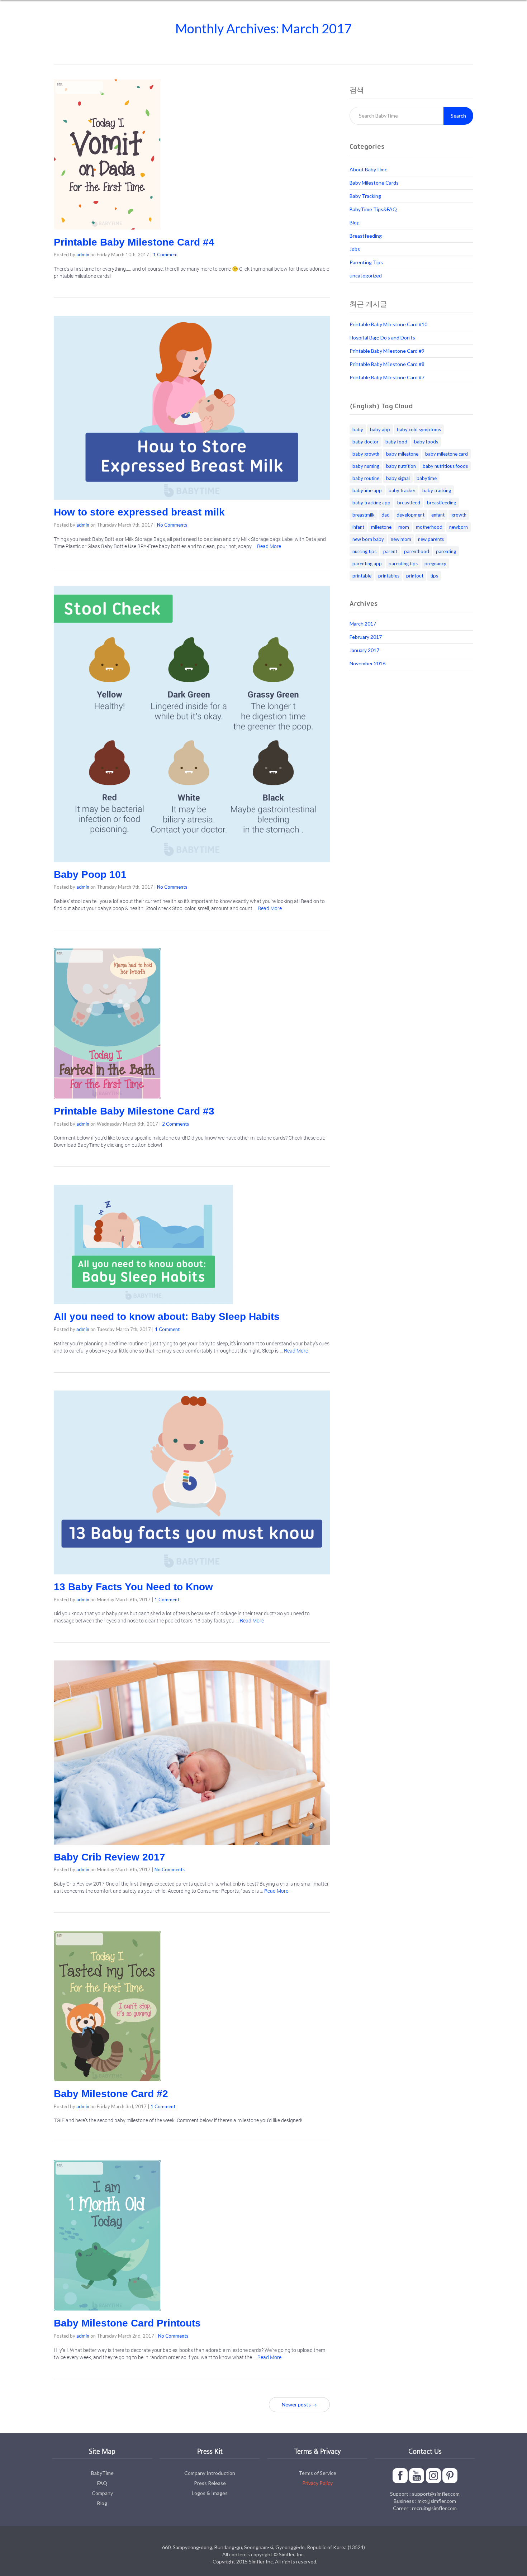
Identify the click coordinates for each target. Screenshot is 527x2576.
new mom (401, 539)
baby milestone (402, 454)
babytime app (367, 490)
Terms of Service (317, 2473)
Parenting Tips (366, 262)
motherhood (429, 527)
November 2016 (367, 663)
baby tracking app (371, 503)
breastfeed (409, 503)
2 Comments (175, 1124)
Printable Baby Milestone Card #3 (134, 1111)
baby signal (398, 478)
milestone (381, 527)
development (410, 515)
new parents (431, 539)
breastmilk (364, 515)
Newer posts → (299, 2404)
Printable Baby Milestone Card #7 (387, 377)
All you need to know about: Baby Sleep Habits (167, 1316)
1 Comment (165, 255)
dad (386, 515)
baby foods (426, 442)
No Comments (172, 525)
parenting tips (403, 564)
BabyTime (102, 2473)
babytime (427, 478)
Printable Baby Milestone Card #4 (134, 242)
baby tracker (402, 490)
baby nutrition (401, 466)
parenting (446, 551)
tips (434, 576)
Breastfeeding (366, 236)
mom (404, 527)
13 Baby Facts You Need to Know (133, 1587)
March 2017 (363, 624)
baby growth (366, 454)
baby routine (366, 478)
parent (390, 551)
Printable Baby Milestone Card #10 (388, 324)
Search (458, 116)
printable (362, 576)
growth (459, 515)
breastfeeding (441, 503)
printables (389, 576)
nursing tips (364, 551)
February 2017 (366, 637)
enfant (438, 515)
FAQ (102, 2483)
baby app (380, 429)
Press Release (210, 2483)
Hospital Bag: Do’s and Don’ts (382, 338)
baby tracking (437, 490)
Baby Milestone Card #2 (111, 2094)
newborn (459, 527)
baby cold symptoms (419, 429)
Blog (355, 222)
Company (102, 2493)
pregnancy (435, 564)
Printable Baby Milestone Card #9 (387, 351)
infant (358, 527)
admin (83, 255)
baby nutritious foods (445, 466)
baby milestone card (447, 454)
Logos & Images (210, 2493)
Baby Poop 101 (90, 874)
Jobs (355, 249)
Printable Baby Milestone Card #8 (387, 364)
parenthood (417, 551)
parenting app (367, 564)
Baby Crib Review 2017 (110, 1857)
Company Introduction (210, 2473)
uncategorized (366, 275)
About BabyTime (369, 169)
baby (358, 429)
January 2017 (364, 650)
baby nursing (366, 466)
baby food (396, 442)
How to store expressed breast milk (139, 512)
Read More (269, 546)
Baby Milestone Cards (374, 183)
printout (415, 576)
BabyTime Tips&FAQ (373, 209)
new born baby (368, 539)
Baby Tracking (365, 196)
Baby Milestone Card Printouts (127, 2323)
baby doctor (365, 442)
